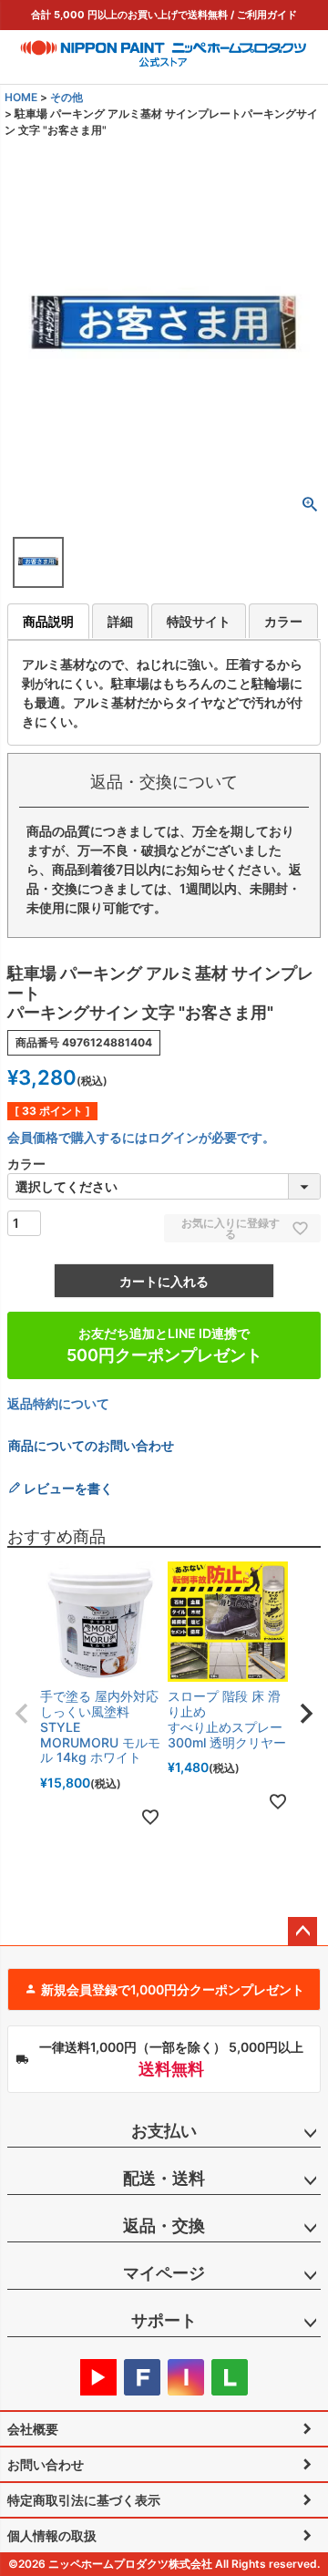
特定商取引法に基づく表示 (84, 2500)
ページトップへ (302, 1932)
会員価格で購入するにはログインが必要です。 (141, 1137)
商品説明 (48, 621)
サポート (164, 2320)
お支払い (164, 2131)
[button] (22, 1714)
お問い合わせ (46, 2464)
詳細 (120, 621)
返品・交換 (164, 2226)
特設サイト (199, 621)
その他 (67, 97)
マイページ (164, 2273)
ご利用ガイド (267, 15)
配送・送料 (164, 2178)
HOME (21, 97)
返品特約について (58, 1403)
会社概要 (33, 2429)
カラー (283, 621)
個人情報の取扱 (52, 2535)
